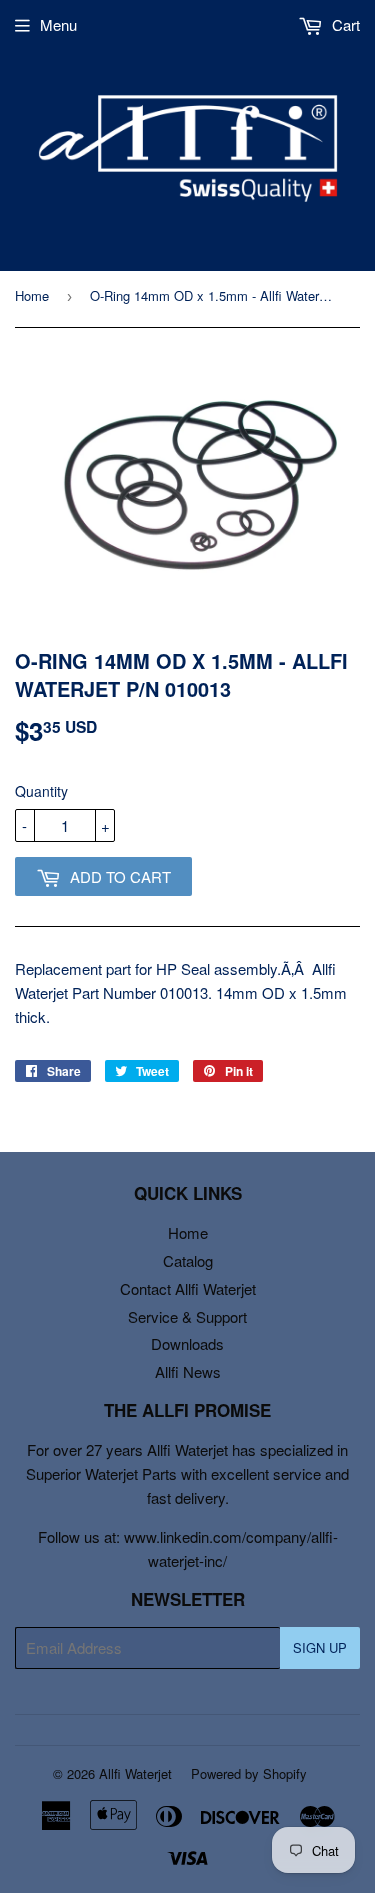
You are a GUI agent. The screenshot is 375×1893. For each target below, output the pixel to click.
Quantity (41, 791)
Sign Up (320, 1647)
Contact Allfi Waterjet (188, 1288)
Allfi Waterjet (135, 1773)
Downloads (187, 1343)
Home (32, 295)
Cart (344, 24)
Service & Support (187, 1316)
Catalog (188, 1260)
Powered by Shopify (249, 1773)
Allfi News (188, 1371)
